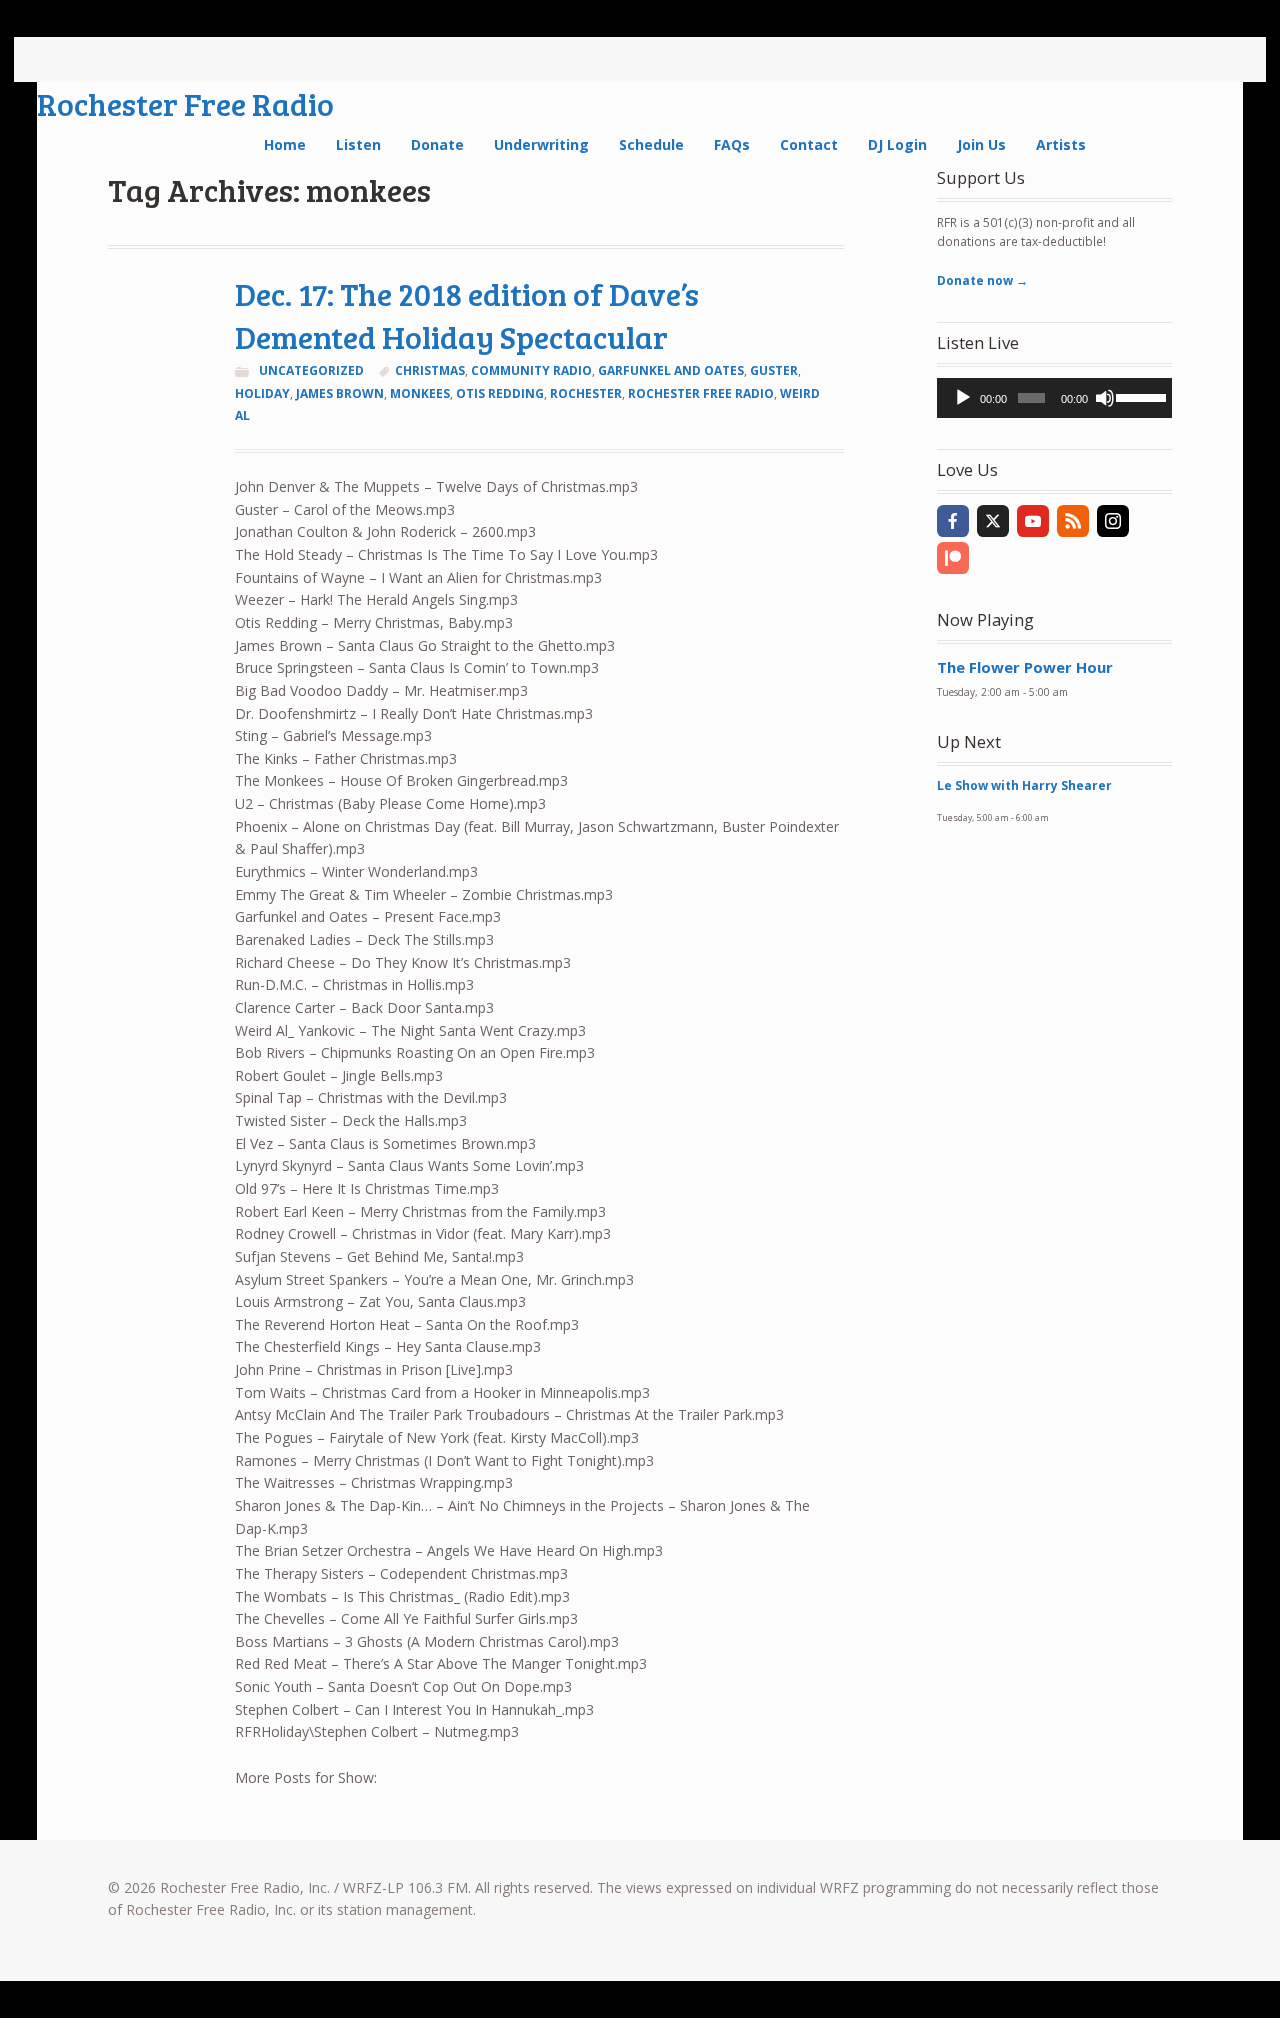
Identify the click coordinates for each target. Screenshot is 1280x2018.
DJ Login (897, 144)
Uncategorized (311, 370)
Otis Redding (500, 393)
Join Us (981, 144)
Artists (1061, 144)
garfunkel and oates (671, 370)
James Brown (340, 393)
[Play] (963, 398)
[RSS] (1073, 521)
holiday (262, 393)
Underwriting (541, 144)
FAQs (732, 144)
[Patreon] (953, 558)
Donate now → (982, 280)
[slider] (1139, 396)
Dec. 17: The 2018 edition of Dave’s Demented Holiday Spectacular (467, 315)
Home (285, 144)
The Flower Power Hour (1025, 667)
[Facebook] (953, 521)
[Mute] (1105, 398)
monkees (420, 393)
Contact (809, 144)
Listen (358, 144)
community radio (531, 370)
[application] (1054, 398)
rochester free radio (701, 393)
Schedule (651, 144)
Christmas (430, 370)
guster (774, 370)
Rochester (586, 393)
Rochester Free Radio (185, 103)
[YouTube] (1033, 521)
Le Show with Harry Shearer (1024, 785)
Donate (437, 144)
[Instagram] (1113, 521)
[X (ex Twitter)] (993, 521)
